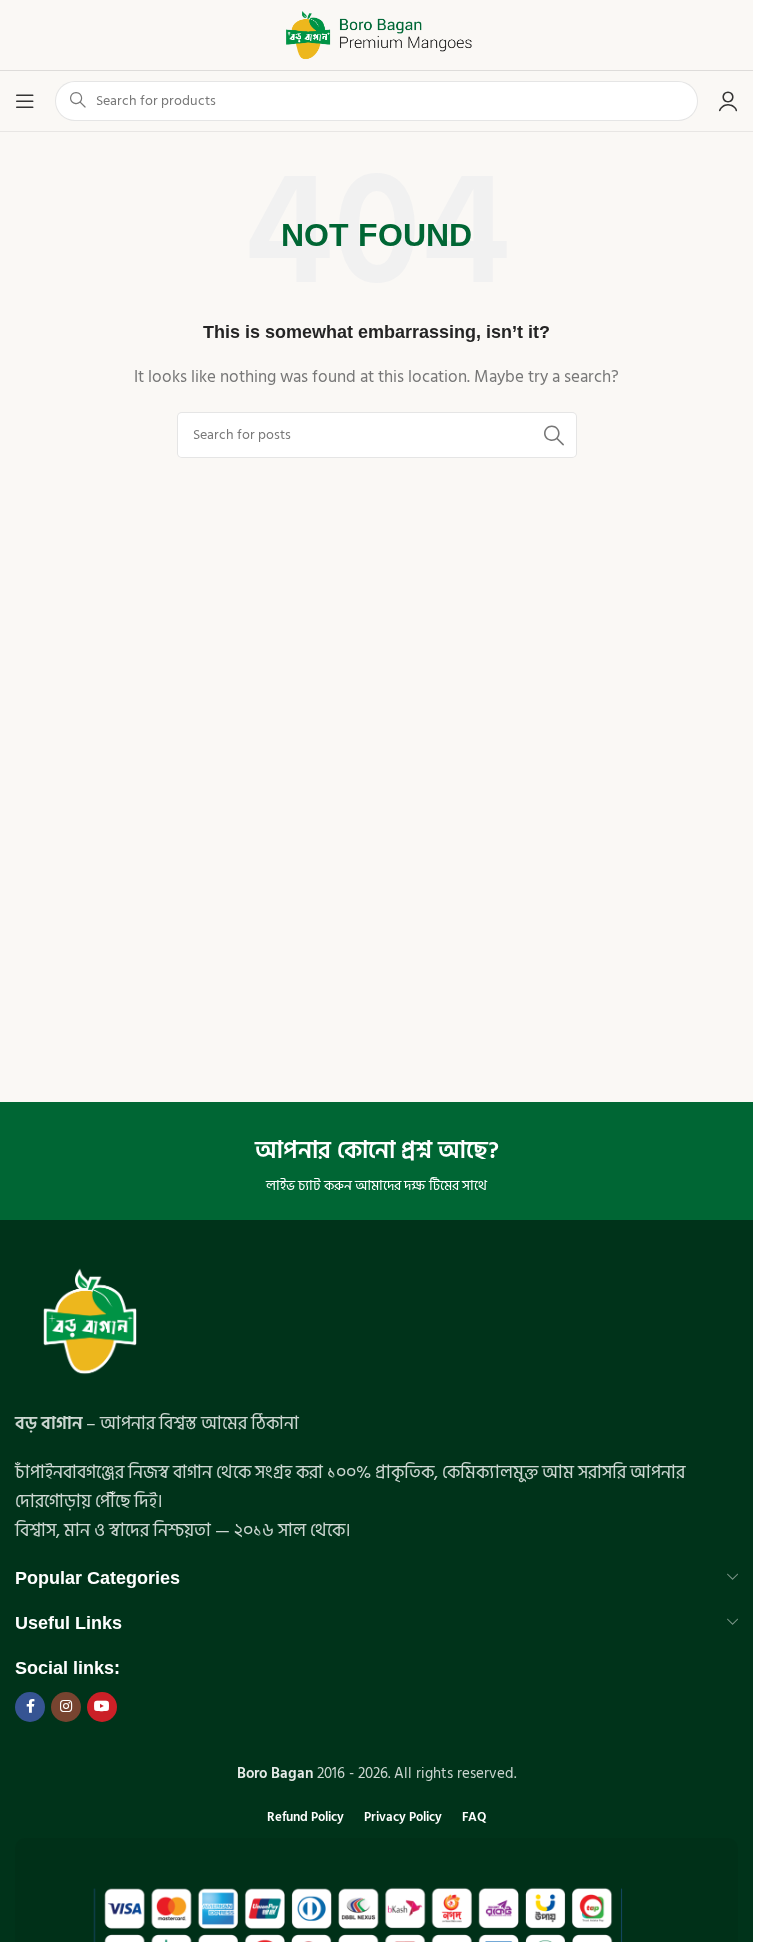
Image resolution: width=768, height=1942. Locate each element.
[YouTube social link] (102, 1707)
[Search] (554, 435)
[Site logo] (377, 34)
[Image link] (90, 1324)
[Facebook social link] (30, 1707)
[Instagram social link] (66, 1707)
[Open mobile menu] (25, 101)
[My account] (728, 101)
